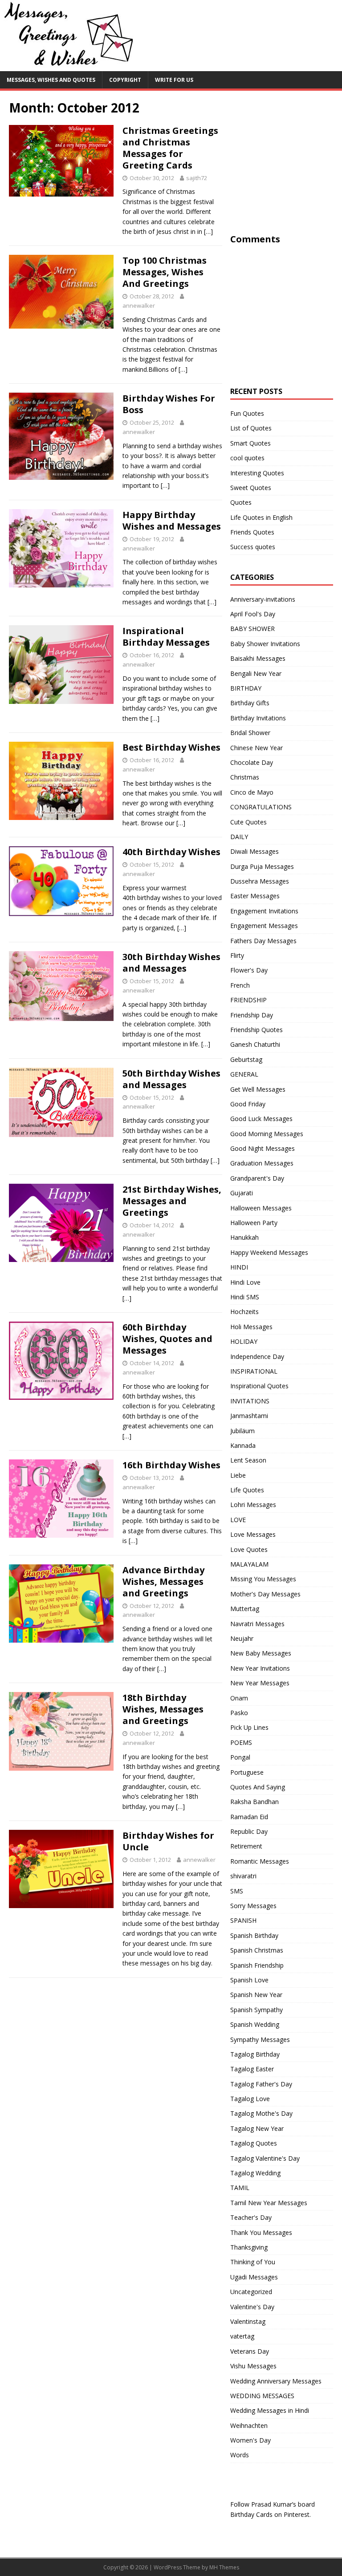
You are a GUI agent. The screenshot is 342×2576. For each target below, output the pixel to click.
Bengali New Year (256, 673)
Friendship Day (252, 1015)
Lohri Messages (253, 1505)
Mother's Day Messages (265, 1594)
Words (240, 2455)
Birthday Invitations (258, 718)
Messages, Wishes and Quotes (51, 80)
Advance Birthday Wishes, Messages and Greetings (163, 1581)
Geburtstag (246, 1059)
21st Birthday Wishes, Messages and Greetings (172, 1201)
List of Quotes (251, 428)
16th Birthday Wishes (171, 1465)
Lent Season (248, 1460)
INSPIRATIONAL (254, 1371)
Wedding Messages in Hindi (270, 2410)
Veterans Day (250, 2351)
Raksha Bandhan (254, 1802)
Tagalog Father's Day (261, 2084)
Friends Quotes (252, 532)
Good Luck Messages (261, 1119)
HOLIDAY (244, 1341)
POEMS (241, 1742)
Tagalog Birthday (255, 2054)
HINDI (239, 1267)
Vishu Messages (253, 2366)
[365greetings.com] (67, 66)
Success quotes (253, 547)
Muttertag (245, 1609)
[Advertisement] (286, 175)
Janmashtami (249, 1416)
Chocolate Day (252, 762)
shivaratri (243, 1876)
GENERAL (244, 1074)
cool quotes (247, 458)
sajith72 (197, 178)
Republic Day (249, 1831)
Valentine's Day (252, 2307)
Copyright (125, 80)
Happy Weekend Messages (269, 1252)
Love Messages (253, 1534)
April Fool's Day (253, 614)
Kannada (243, 1445)
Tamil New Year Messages (269, 2203)
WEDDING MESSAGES (262, 2396)
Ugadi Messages (254, 2277)
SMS (237, 1891)
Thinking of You (253, 2262)
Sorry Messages (253, 1906)
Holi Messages (251, 1327)
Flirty (237, 955)
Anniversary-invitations (263, 599)
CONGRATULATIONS (261, 807)
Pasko (239, 1713)
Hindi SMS (245, 1297)
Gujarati (242, 1193)
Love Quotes (249, 1549)
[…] (208, 231)
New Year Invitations (260, 1668)
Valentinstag (248, 2321)
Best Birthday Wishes (171, 747)
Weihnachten (249, 2425)
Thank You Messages (261, 2232)
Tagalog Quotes (254, 2143)
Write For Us (174, 80)
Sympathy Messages (260, 2040)
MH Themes (224, 2567)
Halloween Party (254, 1223)
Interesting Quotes (257, 473)
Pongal (240, 1757)
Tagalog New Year (257, 2128)
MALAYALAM (249, 1564)
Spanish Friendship (257, 1965)
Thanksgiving (249, 2247)
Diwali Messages (254, 851)
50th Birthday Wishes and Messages (171, 1079)
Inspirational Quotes (259, 1386)
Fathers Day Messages (263, 941)
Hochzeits (244, 1312)
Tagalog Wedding (255, 2173)
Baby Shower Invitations (265, 644)
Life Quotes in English (261, 517)
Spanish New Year (256, 1995)
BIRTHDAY (246, 688)
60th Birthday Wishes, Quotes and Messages (167, 1339)
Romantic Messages (260, 1861)
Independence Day (257, 1356)
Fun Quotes (247, 413)
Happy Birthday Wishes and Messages (172, 520)
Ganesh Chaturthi (255, 1044)
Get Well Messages (258, 1089)
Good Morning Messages (267, 1134)
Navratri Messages (257, 1624)
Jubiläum (242, 1431)
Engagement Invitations (264, 911)
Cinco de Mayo (252, 792)
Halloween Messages (261, 1208)
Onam (239, 1698)
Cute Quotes (248, 822)
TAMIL (240, 2188)
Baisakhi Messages (258, 658)
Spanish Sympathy (256, 2010)
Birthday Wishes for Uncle (168, 1841)
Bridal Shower (250, 733)
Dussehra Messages (260, 881)
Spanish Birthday (254, 1935)
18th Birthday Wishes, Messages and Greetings (163, 1709)
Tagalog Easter (252, 2069)
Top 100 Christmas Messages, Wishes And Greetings (165, 272)
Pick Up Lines (249, 1727)
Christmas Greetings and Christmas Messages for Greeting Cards (170, 148)
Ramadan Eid (249, 1817)
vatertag (242, 2336)
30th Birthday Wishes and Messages (171, 962)
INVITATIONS (250, 1401)
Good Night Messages (263, 1148)
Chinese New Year (256, 748)
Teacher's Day (251, 2217)
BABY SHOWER (252, 629)
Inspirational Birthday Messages (166, 637)
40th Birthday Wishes (171, 852)
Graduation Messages (262, 1163)
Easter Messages (255, 896)
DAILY (239, 837)
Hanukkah (244, 1237)
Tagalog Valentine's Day (265, 2158)
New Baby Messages (261, 1653)
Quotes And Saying (258, 1787)
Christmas (245, 777)
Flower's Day (249, 970)
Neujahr (242, 1638)
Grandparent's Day (257, 1178)
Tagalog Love (250, 2099)
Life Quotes (247, 1490)
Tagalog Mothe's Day (261, 2113)
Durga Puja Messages (262, 866)
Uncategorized (251, 2292)
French (240, 985)
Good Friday (248, 1104)
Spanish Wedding (255, 2024)
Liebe (238, 1475)
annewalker (139, 305)
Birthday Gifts (250, 703)
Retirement (246, 1846)
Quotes (241, 502)
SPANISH (243, 1920)
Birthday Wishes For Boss (169, 404)
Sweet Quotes (251, 488)
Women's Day (250, 2440)
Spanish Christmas (257, 1950)
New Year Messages (260, 1683)
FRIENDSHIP (248, 1000)
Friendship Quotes (256, 1030)
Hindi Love (245, 1282)
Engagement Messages (264, 926)
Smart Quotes (250, 443)
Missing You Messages (263, 1579)
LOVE (238, 1520)
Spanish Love (249, 1980)
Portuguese (247, 1772)
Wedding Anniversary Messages (276, 2381)
